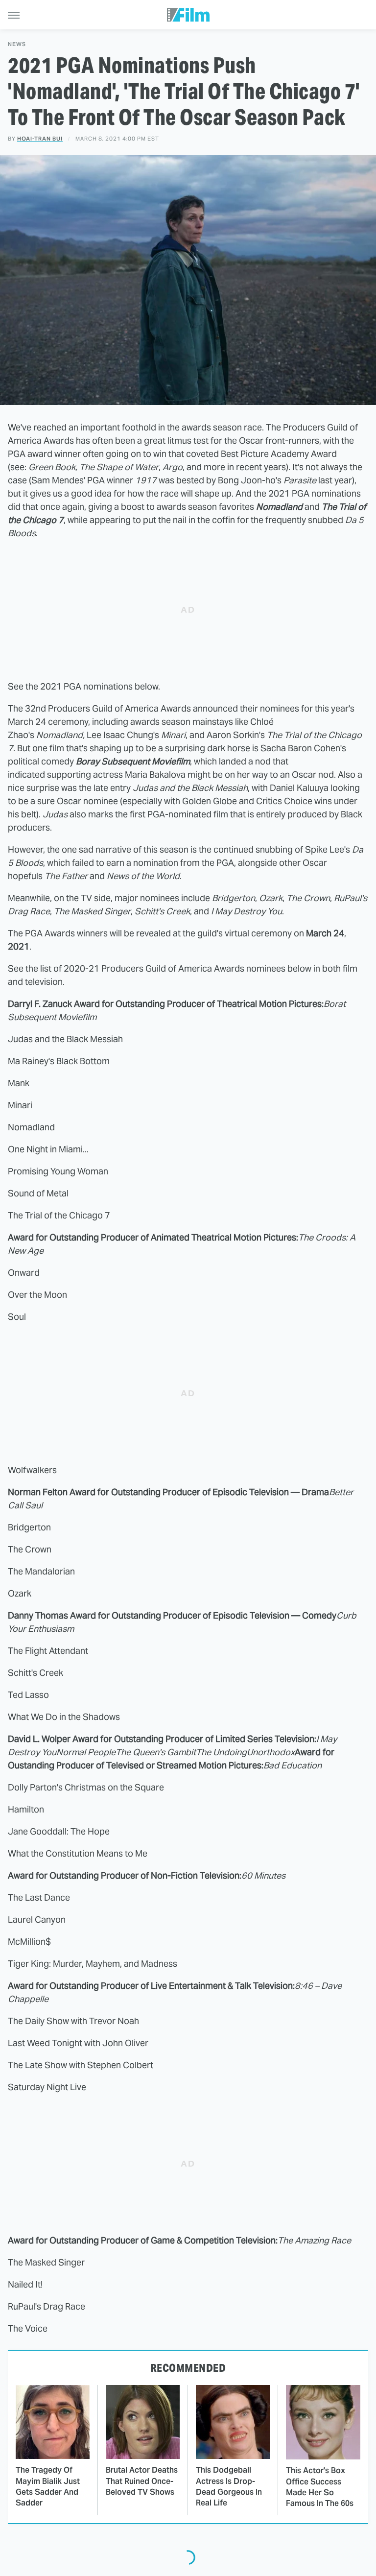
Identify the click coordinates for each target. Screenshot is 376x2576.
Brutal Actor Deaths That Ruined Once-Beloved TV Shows (142, 2481)
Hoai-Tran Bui (40, 139)
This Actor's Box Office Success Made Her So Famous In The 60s (320, 2487)
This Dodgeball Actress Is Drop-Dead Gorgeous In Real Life (229, 2486)
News (17, 44)
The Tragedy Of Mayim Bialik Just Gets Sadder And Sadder (48, 2486)
